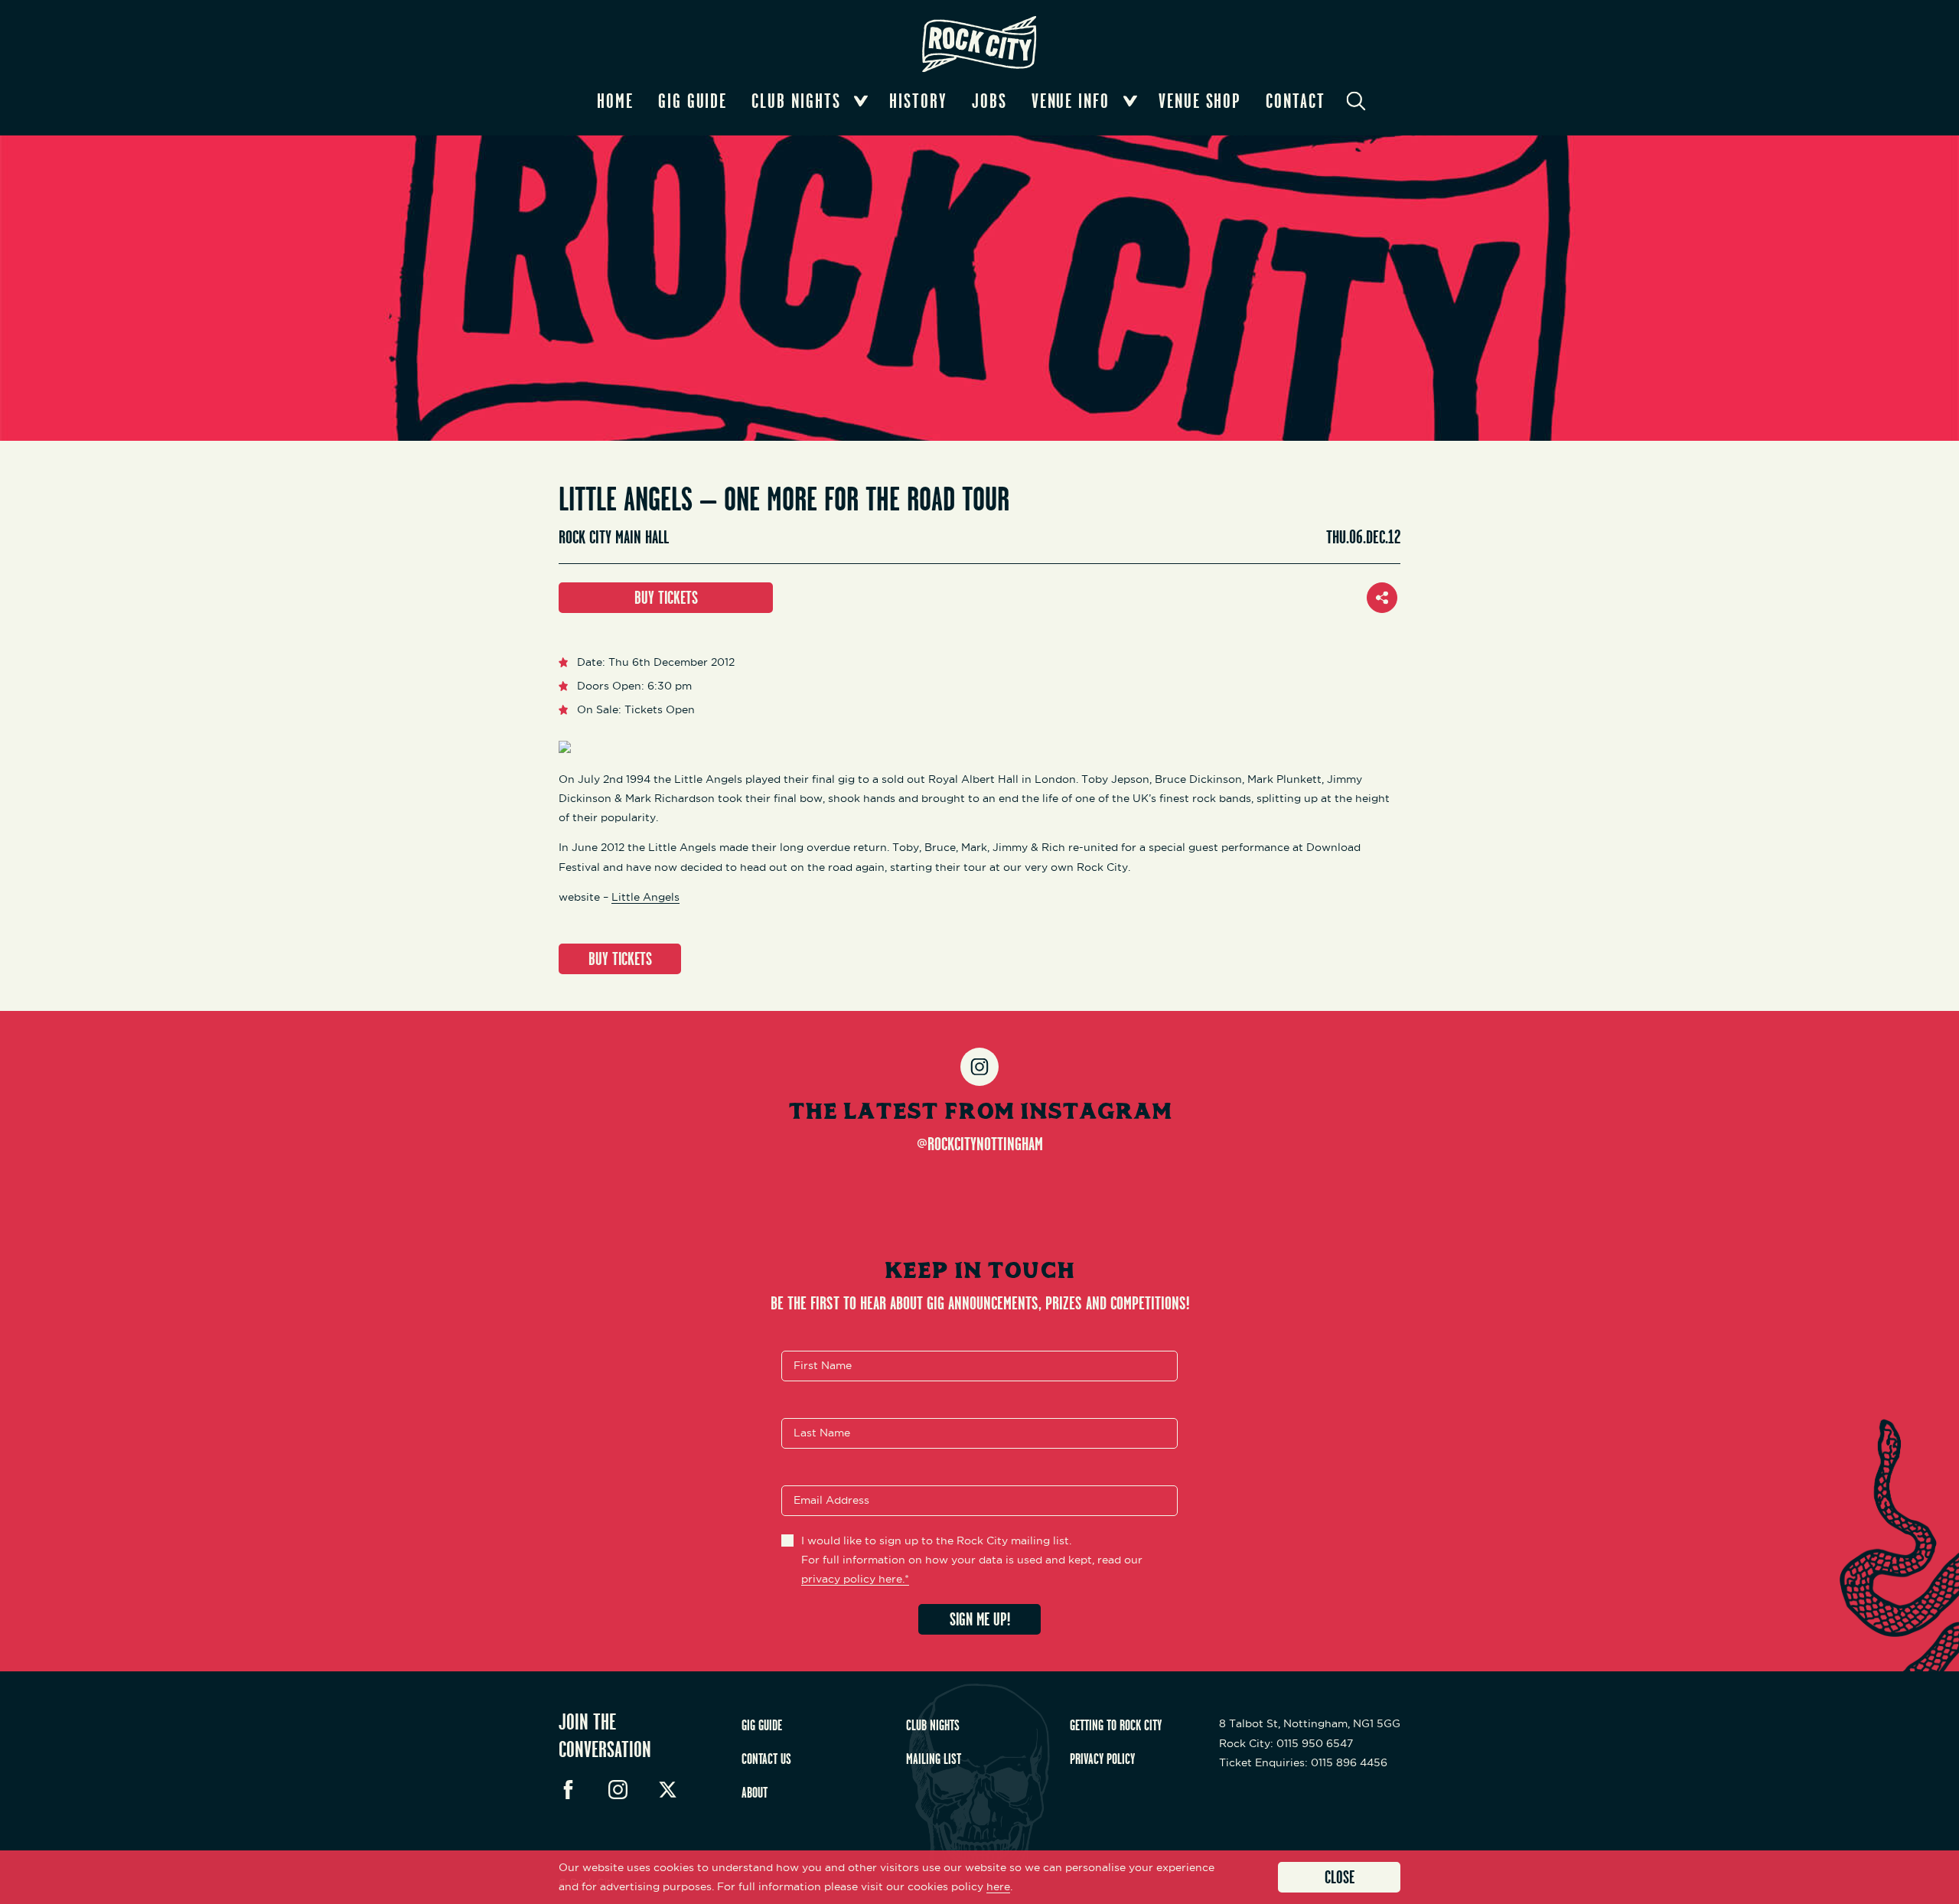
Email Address (831, 1500)
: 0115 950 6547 (1286, 1743)
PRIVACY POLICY (1102, 1759)
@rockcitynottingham (980, 1143)
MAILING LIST (934, 1759)
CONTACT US (766, 1759)
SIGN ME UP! (980, 1619)
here (998, 1886)
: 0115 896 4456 (1303, 1762)
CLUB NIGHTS (933, 1725)
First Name (823, 1365)
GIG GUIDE (762, 1725)
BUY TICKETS (666, 597)
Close (1340, 1877)
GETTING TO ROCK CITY (1116, 1725)
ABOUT (755, 1792)
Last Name (822, 1433)
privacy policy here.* (855, 1579)
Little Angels (645, 897)
